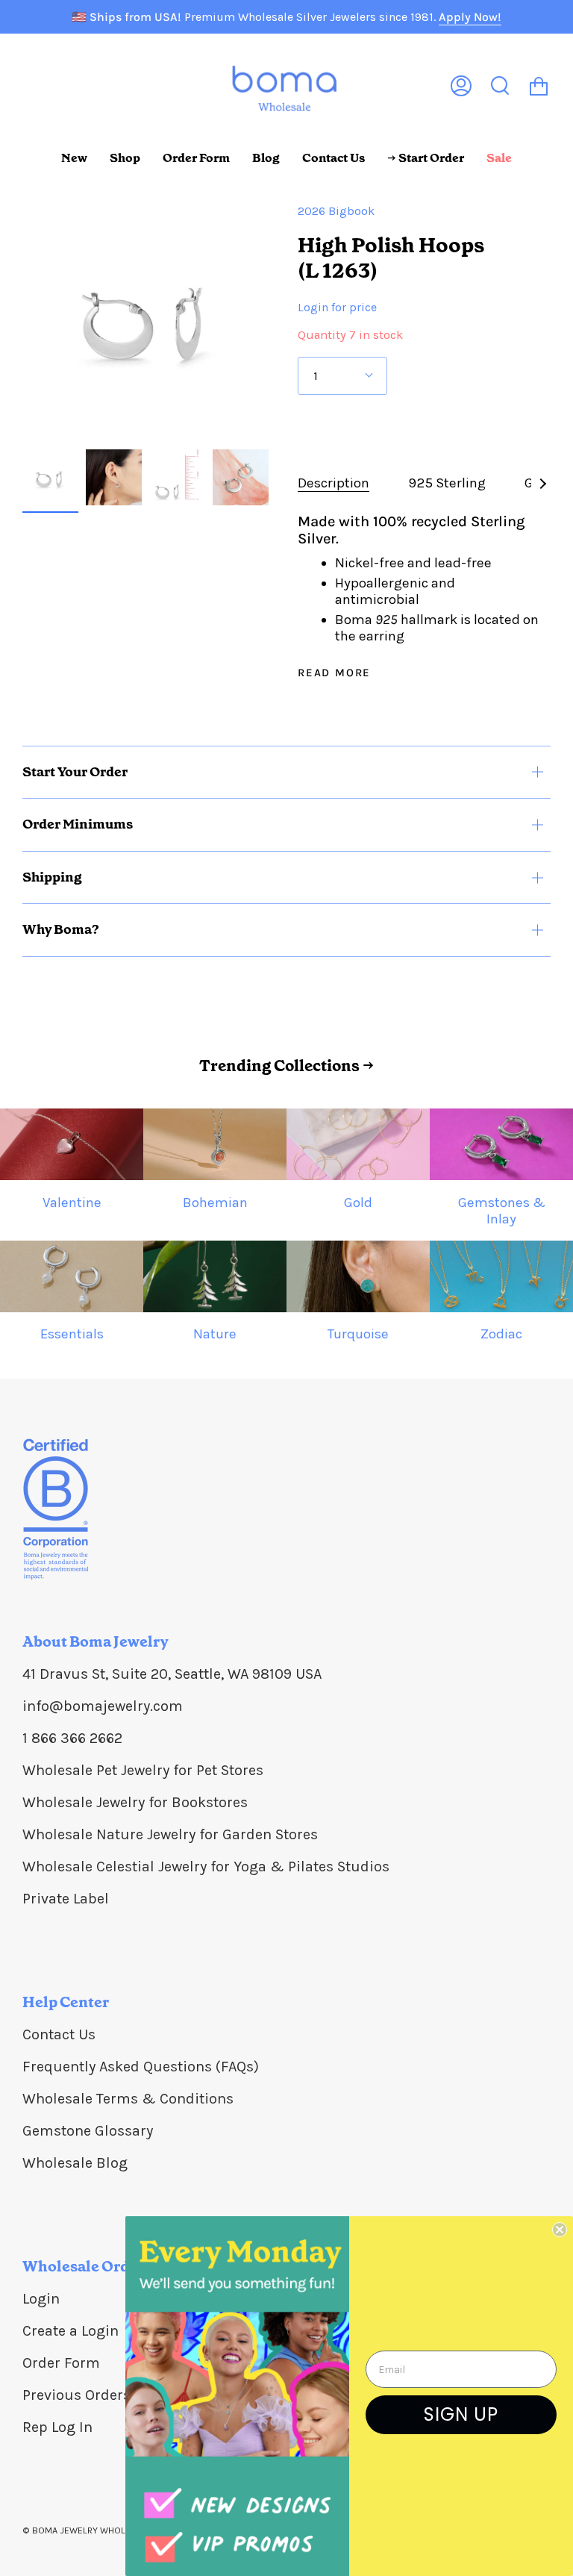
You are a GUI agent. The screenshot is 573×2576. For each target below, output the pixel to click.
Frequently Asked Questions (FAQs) (141, 2067)
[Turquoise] (358, 1276)
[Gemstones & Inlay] (501, 1144)
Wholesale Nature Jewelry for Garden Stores (170, 1834)
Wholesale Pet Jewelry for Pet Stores (143, 1770)
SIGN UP (461, 2414)
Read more (334, 673)
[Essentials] (72, 1276)
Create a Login (71, 2331)
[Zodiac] (501, 1276)
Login (41, 2299)
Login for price (337, 307)
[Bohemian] (215, 1144)
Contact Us (59, 2034)
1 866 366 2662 (72, 1738)
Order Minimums (78, 824)
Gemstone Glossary (88, 2131)
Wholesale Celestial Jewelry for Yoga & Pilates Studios (206, 1866)
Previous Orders (76, 2395)
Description (334, 483)
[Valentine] (72, 1144)
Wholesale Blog (75, 2163)
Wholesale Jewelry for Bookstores (135, 1802)
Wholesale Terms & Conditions (128, 2099)
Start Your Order (75, 772)
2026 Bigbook (336, 211)
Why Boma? (61, 929)
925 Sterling (447, 483)
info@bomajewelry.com (103, 1706)
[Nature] (215, 1276)
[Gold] (358, 1144)
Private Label (66, 1899)
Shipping (52, 877)
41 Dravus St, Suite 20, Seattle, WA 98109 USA (172, 1674)
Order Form (61, 2363)
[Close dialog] (560, 2230)
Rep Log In (57, 2427)
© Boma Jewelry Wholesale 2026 (100, 2530)
